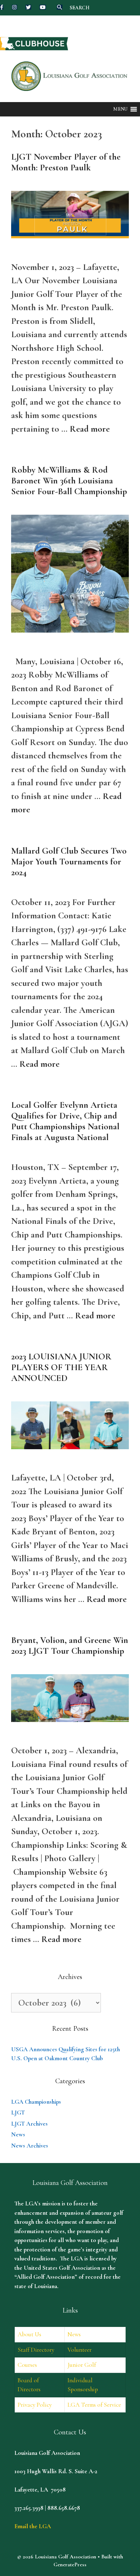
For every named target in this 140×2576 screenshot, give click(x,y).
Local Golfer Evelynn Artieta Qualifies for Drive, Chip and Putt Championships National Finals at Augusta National (65, 1121)
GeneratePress (70, 2564)
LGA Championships (36, 2102)
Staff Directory (36, 2350)
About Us (29, 2334)
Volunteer (80, 2350)
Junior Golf (82, 2365)
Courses (27, 2365)
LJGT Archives (29, 2124)
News (18, 2134)
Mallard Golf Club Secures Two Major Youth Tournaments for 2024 (69, 862)
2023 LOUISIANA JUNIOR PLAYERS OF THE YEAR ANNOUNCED (61, 1367)
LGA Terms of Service (94, 2405)
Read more (90, 429)
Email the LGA (33, 2526)
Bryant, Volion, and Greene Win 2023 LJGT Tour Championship (70, 1645)
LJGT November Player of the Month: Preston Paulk (66, 162)
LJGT (18, 2113)
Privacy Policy (35, 2405)
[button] (120, 109)
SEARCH (80, 8)
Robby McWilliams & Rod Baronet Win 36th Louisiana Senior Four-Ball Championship (69, 481)
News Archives (30, 2146)
